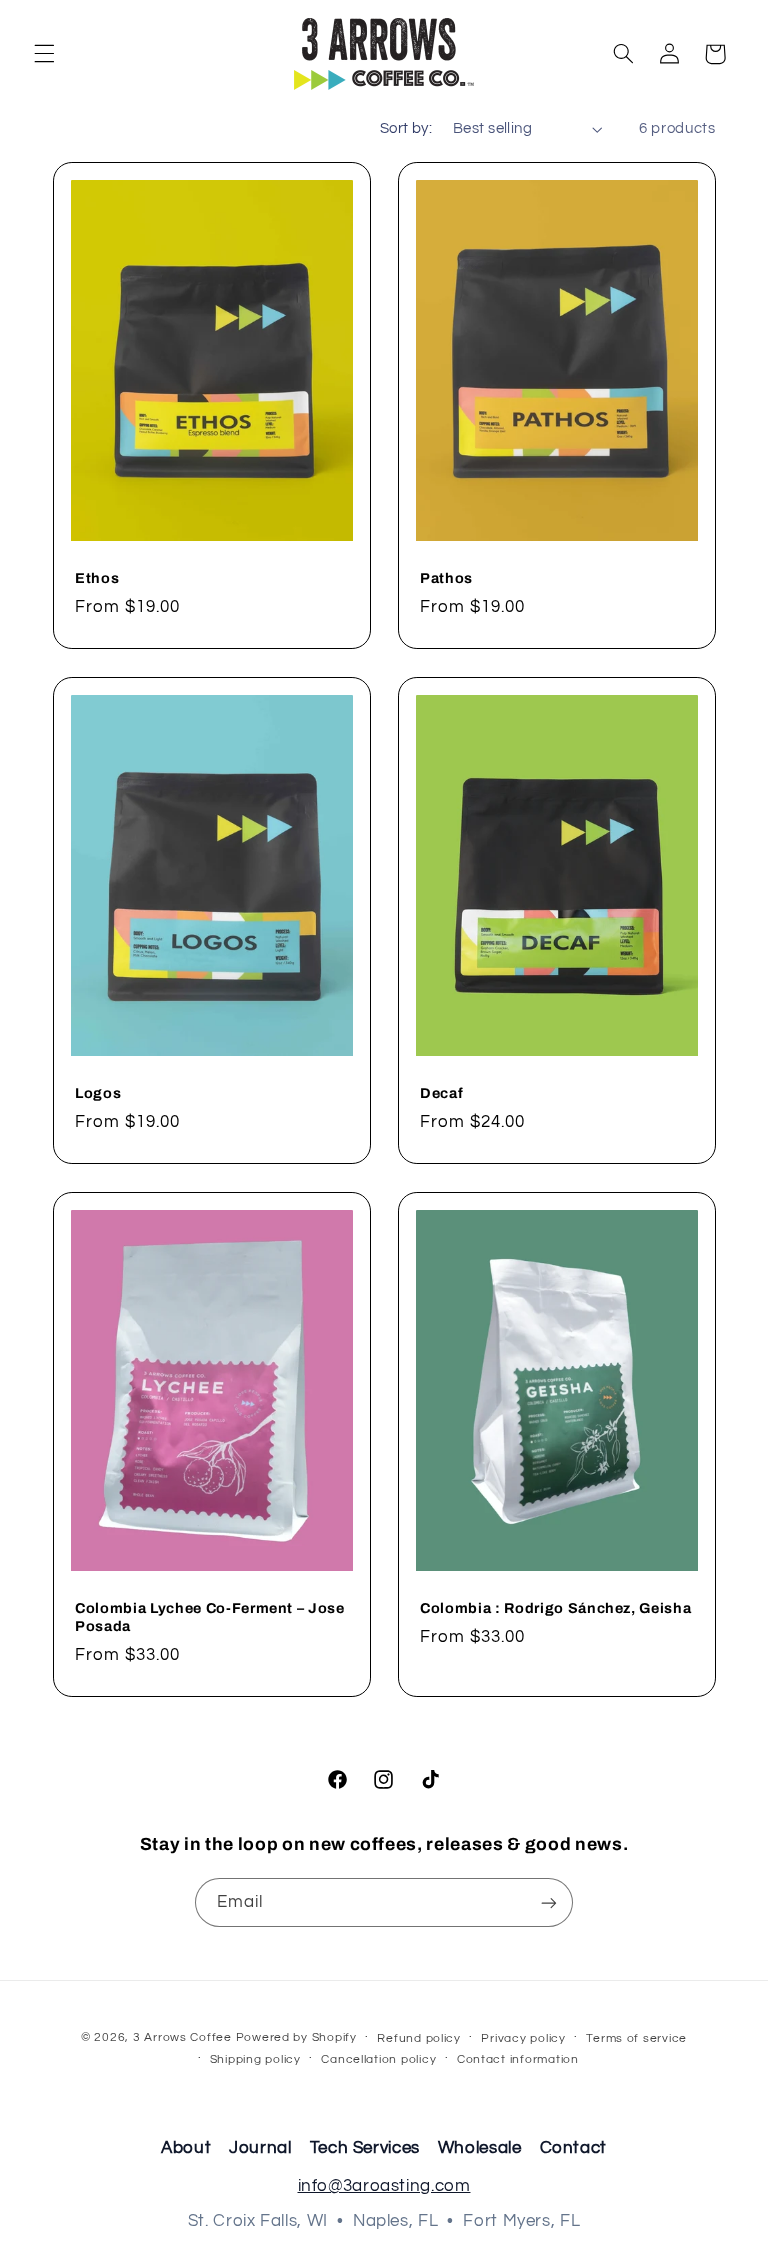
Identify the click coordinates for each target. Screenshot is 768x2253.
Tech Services (365, 2148)
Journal (260, 2148)
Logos (98, 1093)
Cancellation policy (378, 2059)
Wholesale (480, 2148)
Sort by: (406, 128)
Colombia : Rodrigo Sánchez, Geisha (555, 1607)
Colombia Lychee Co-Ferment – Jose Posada (210, 1616)
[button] (44, 54)
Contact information (518, 2059)
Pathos (446, 578)
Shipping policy (255, 2059)
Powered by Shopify (296, 2037)
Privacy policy (523, 2038)
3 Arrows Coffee (182, 2037)
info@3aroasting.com (384, 2186)
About (186, 2148)
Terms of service (636, 2038)
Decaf (441, 1093)
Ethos (97, 578)
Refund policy (419, 2038)
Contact (573, 2148)
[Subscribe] (549, 1902)
